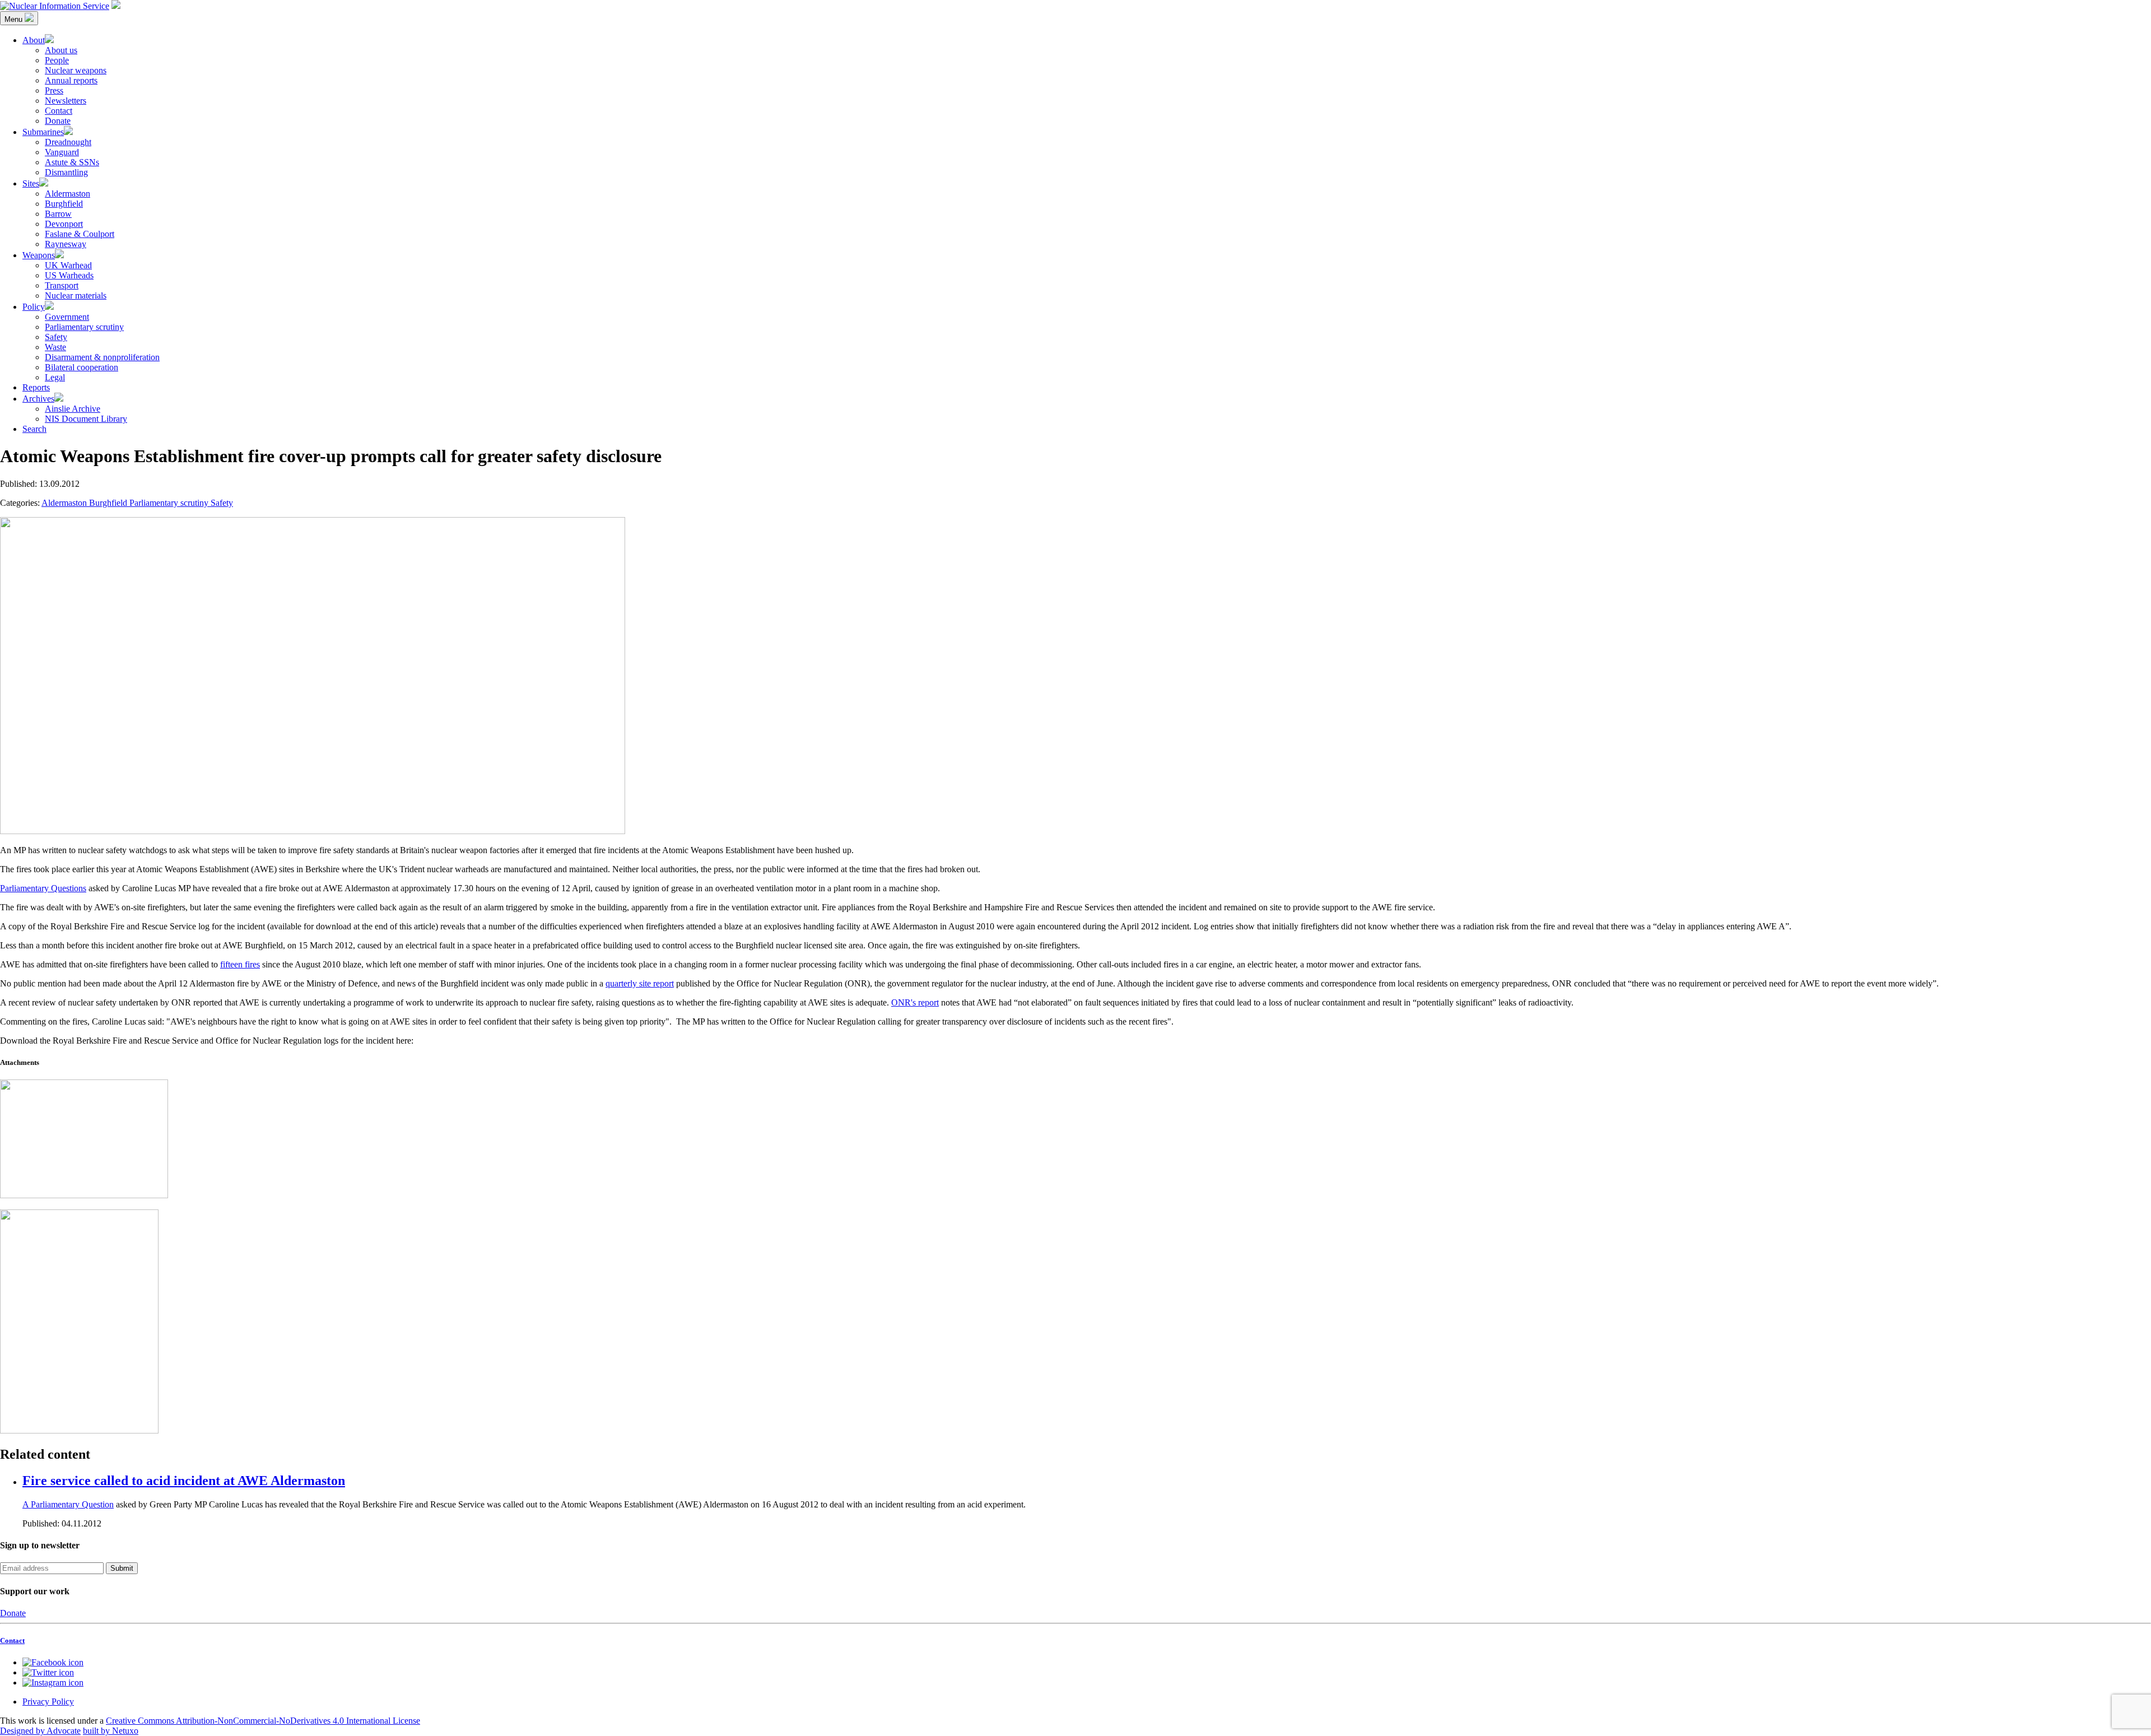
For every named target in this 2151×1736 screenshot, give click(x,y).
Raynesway (66, 244)
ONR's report (915, 1002)
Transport (62, 285)
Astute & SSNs (72, 162)
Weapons (39, 255)
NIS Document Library (86, 419)
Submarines (43, 132)
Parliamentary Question (72, 1504)
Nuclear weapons (76, 70)
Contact (59, 111)
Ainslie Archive (73, 409)
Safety (56, 337)
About (34, 40)
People (57, 60)
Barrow (58, 214)
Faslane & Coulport (80, 234)
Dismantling (66, 172)
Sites (31, 183)
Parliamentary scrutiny (84, 327)
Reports (36, 387)
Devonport (64, 224)
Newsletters (66, 101)
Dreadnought (68, 142)
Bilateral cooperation (82, 367)
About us (61, 50)
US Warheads (69, 275)
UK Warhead (68, 265)
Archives (38, 399)
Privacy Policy (48, 1702)
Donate (58, 121)
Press (54, 90)
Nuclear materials (76, 295)
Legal (55, 377)
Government (67, 317)
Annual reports (71, 80)
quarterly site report (640, 983)
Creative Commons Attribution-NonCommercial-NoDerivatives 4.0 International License (263, 1721)
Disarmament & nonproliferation (102, 357)
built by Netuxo (111, 1731)
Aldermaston (67, 194)
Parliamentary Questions (43, 888)
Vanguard (62, 152)
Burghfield (64, 204)
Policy (34, 307)
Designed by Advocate (40, 1731)
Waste (55, 347)
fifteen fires (240, 964)
